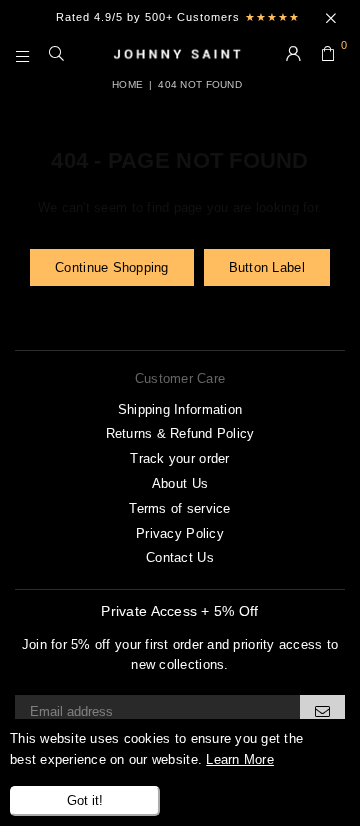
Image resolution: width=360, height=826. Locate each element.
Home (127, 84)
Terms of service (179, 508)
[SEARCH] (57, 55)
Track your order (179, 458)
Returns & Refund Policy (180, 433)
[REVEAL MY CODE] (322, 711)
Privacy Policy (180, 533)
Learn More (240, 759)
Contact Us (180, 557)
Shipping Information (180, 409)
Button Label (267, 267)
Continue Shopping (111, 267)
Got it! (85, 800)
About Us (180, 483)
